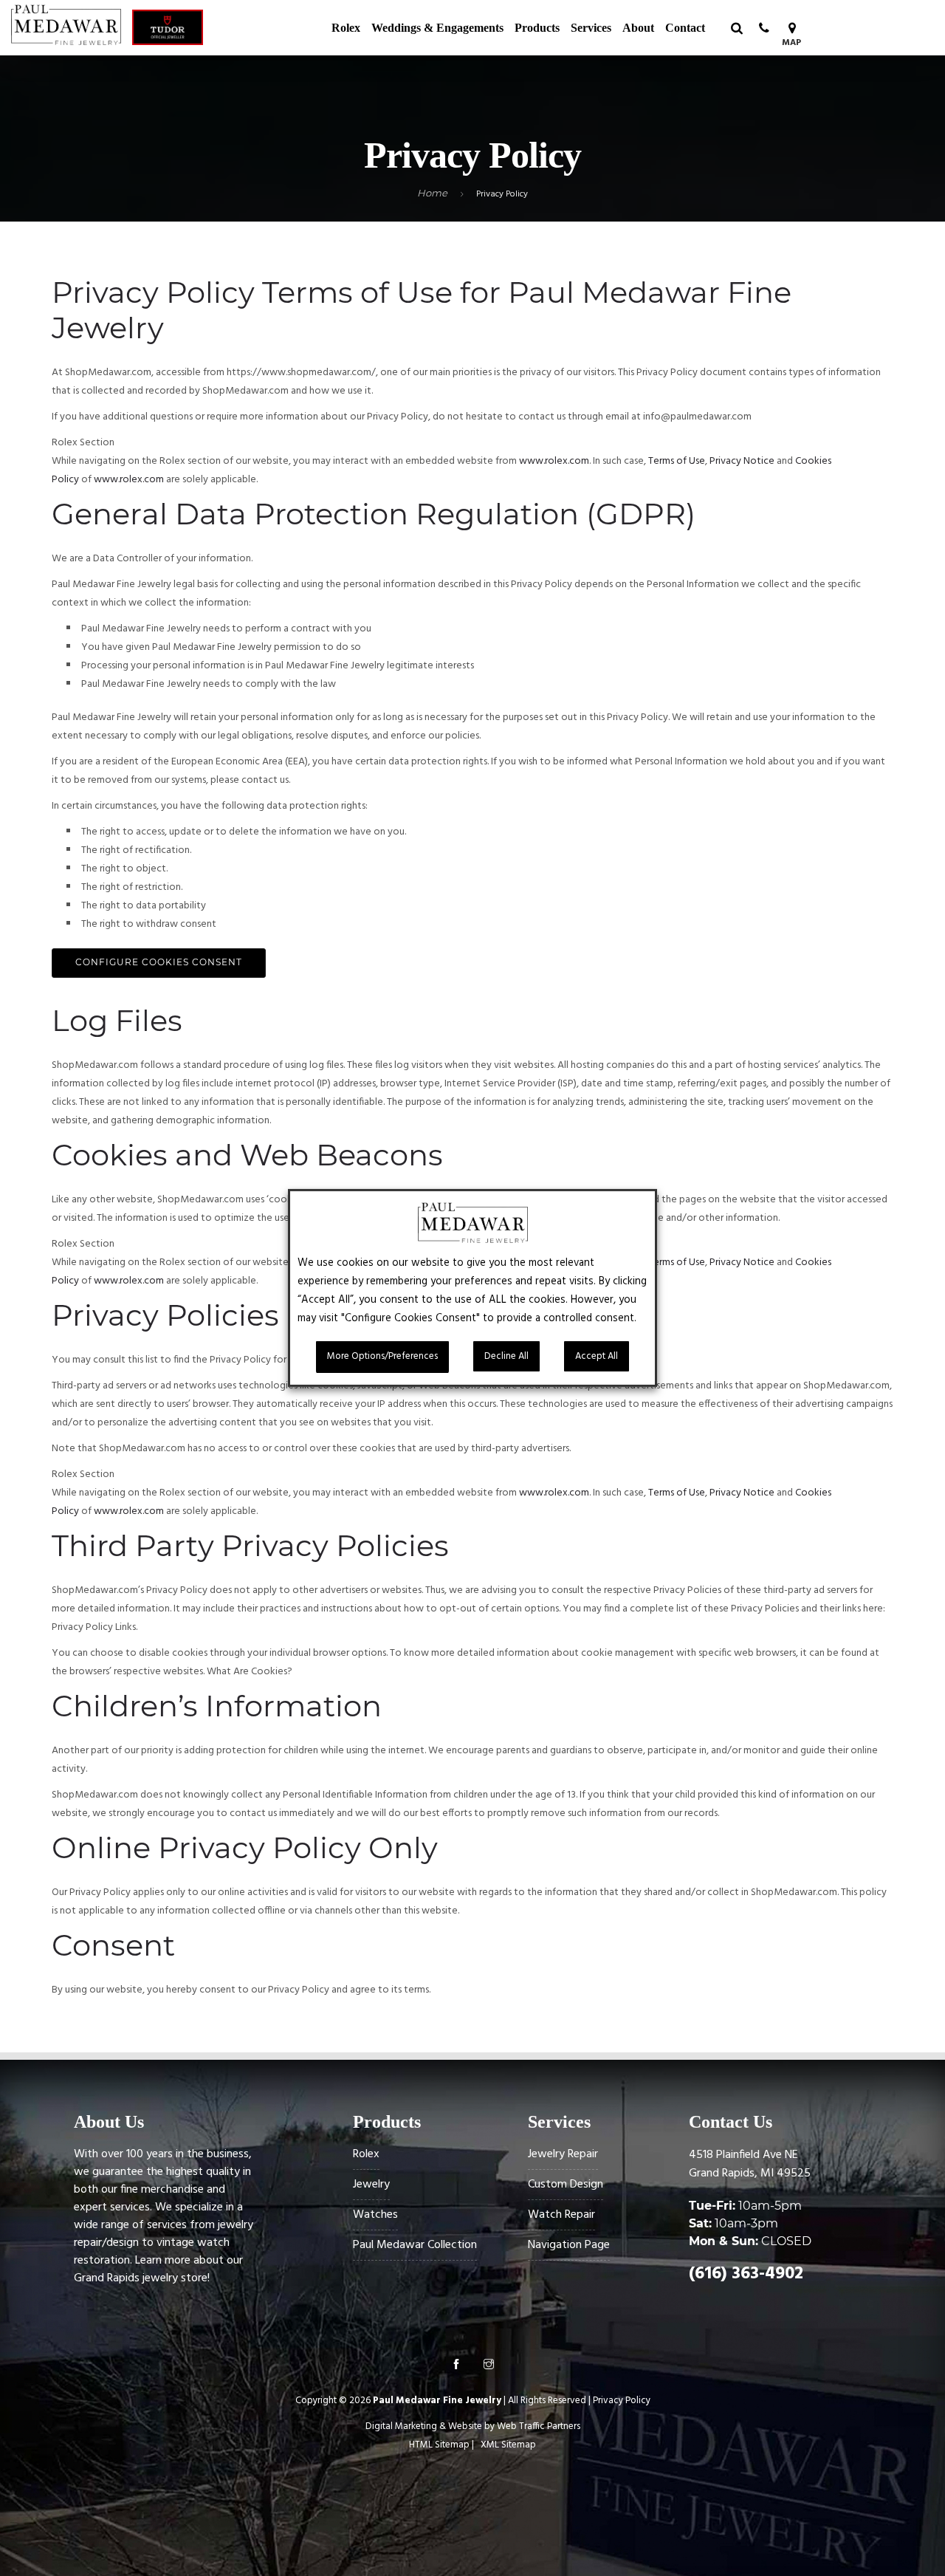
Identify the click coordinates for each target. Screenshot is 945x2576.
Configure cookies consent (159, 962)
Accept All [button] (597, 1356)
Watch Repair (561, 2215)
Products (537, 28)
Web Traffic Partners (539, 2426)
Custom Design (566, 2185)
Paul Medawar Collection (415, 2245)
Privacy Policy (622, 2401)
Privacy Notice (742, 461)
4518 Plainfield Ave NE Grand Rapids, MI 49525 (750, 2164)
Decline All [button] (506, 1356)
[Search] (736, 28)
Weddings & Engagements (437, 28)
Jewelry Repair (563, 2154)
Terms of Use (677, 461)
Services (591, 28)
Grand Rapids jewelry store (141, 2278)
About (638, 28)
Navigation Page (569, 2245)
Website (465, 2426)
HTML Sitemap (439, 2445)
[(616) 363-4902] (764, 28)
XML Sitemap (508, 2445)
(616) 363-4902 (746, 2274)
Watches (375, 2215)
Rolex (346, 28)
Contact (685, 28)
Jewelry (371, 2185)
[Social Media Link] (456, 2366)
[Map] (792, 28)
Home (432, 193)
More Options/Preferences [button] (382, 1356)
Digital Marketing (401, 2426)
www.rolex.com (554, 461)
